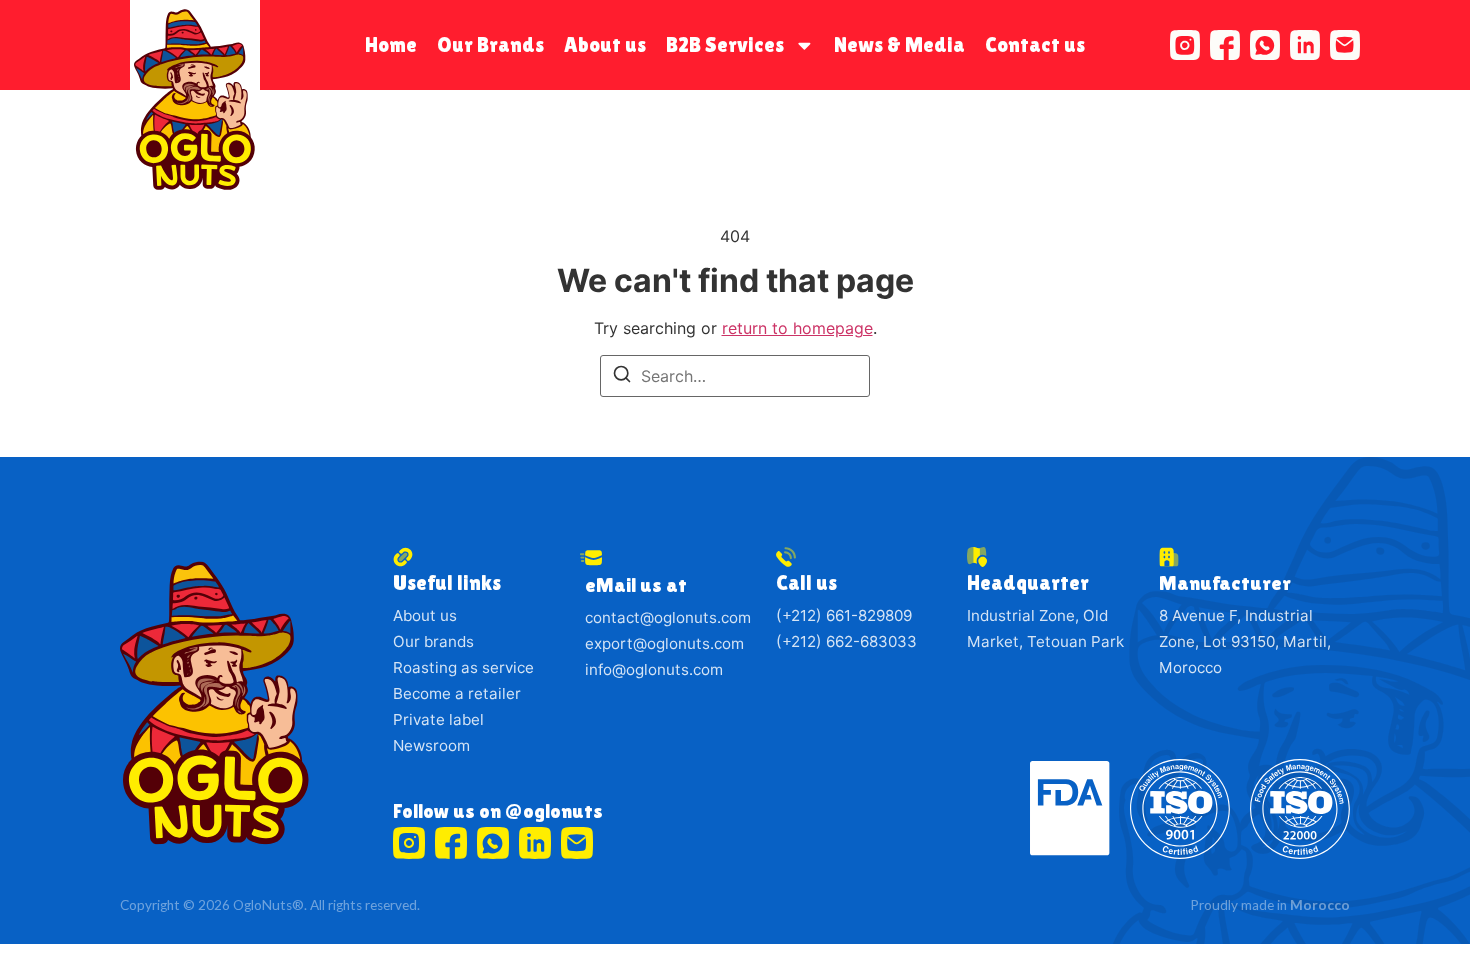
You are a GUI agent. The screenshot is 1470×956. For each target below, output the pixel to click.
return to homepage (797, 328)
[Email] (1345, 45)
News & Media (899, 45)
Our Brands (490, 45)
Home (391, 45)
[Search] (622, 378)
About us (605, 45)
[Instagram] (1185, 45)
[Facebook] (1225, 45)
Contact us (1035, 45)
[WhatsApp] (1265, 45)
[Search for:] (735, 376)
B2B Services (725, 45)
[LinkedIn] (1305, 45)
